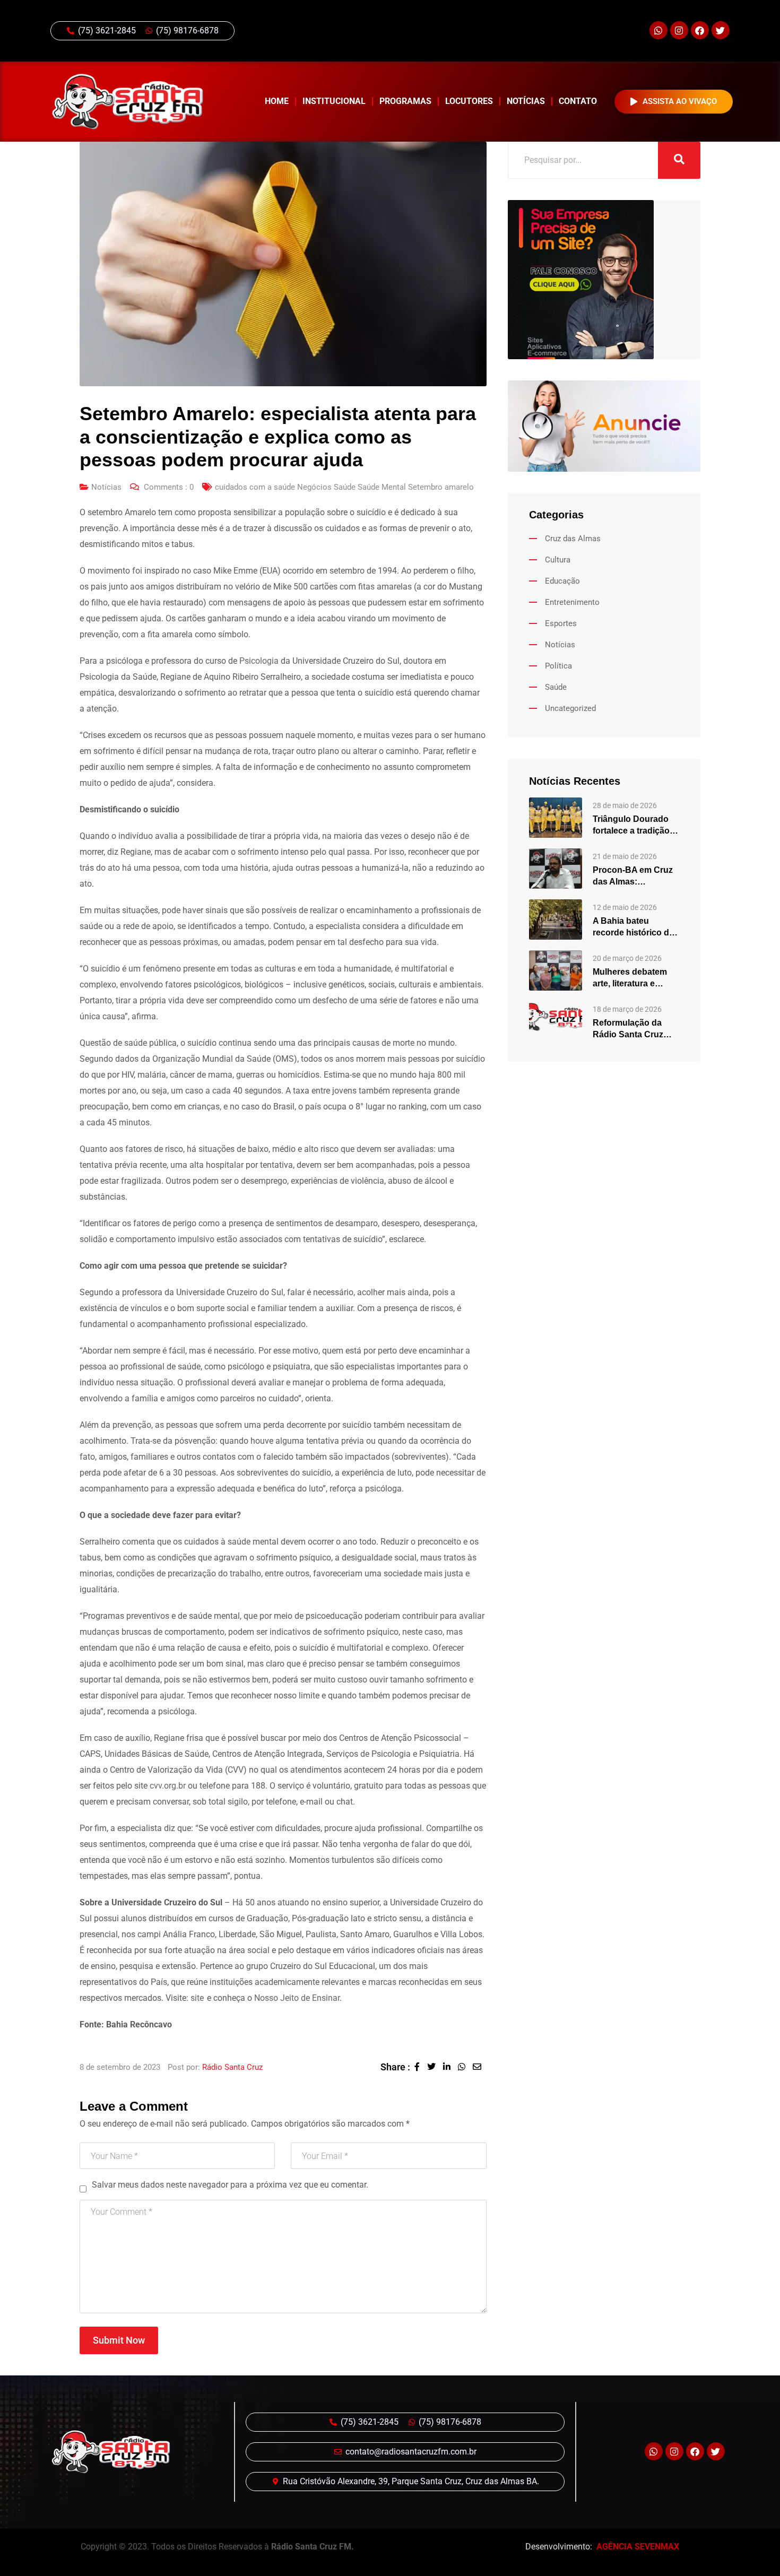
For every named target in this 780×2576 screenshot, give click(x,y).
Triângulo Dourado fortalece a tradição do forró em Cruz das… (631, 826)
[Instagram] (679, 30)
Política (558, 666)
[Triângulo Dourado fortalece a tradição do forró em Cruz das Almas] (556, 817)
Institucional (334, 101)
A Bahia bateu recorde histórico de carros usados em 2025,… (633, 927)
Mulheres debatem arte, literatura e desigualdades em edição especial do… (635, 978)
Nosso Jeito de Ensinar (297, 1998)
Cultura (558, 560)
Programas (405, 101)
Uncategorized (570, 708)
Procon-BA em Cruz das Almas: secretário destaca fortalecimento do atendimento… (633, 877)
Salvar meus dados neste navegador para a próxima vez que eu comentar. (230, 2185)
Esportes (561, 623)
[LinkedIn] (450, 2067)
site (197, 1998)
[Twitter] (721, 30)
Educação (562, 581)
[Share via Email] (480, 2067)
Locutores (469, 101)
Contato (578, 101)
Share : (395, 2067)
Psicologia (259, 661)
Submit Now (119, 2340)
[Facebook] (700, 30)
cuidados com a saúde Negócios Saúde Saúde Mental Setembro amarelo (344, 487)
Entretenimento (572, 602)
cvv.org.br (168, 1786)
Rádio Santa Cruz (232, 2067)
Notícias (526, 101)
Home (277, 101)
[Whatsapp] (658, 30)
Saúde (556, 687)
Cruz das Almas (573, 539)
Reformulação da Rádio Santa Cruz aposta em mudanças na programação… (636, 1029)
